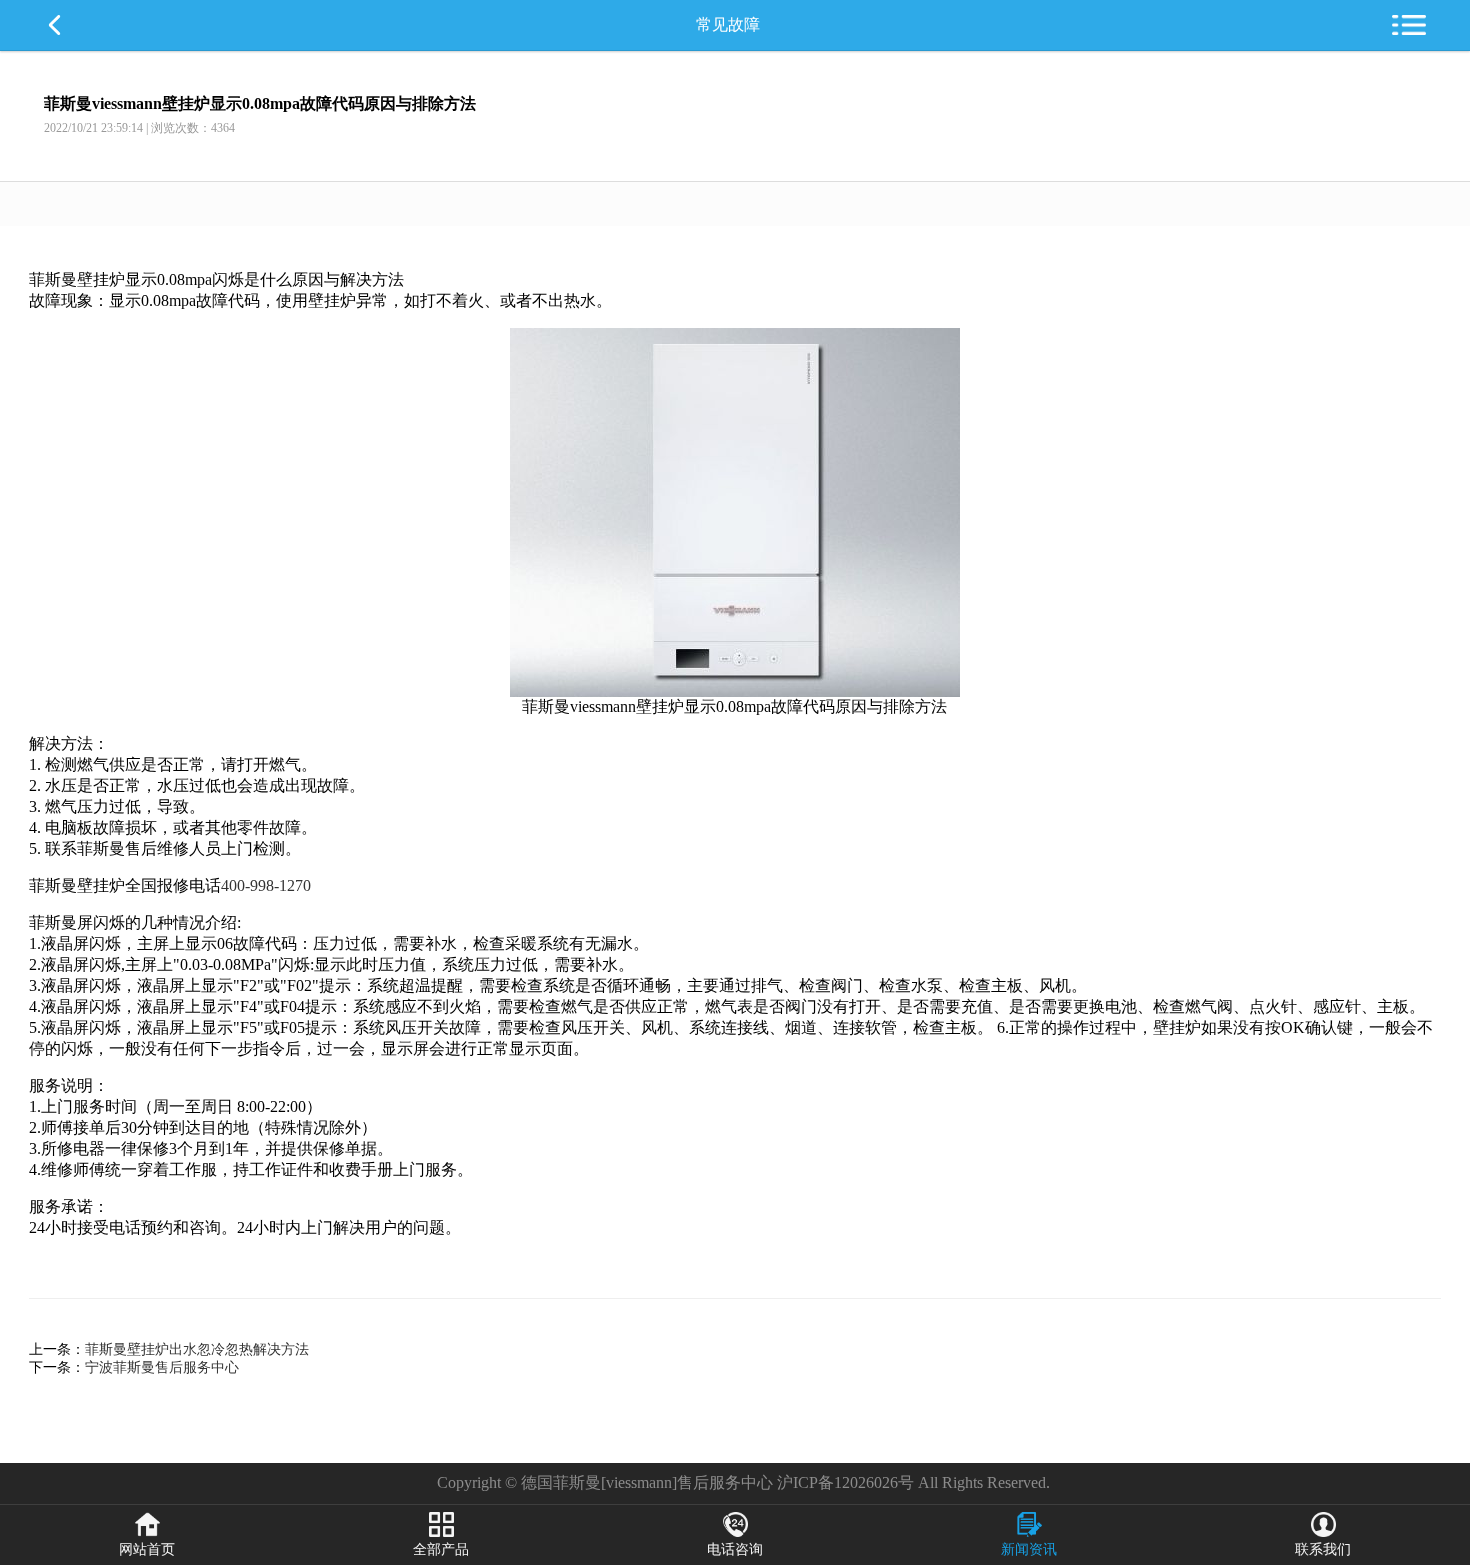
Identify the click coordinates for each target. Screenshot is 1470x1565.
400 (233, 885)
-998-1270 (278, 885)
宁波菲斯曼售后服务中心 (162, 1367)
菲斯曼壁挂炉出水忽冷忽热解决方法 (197, 1349)
